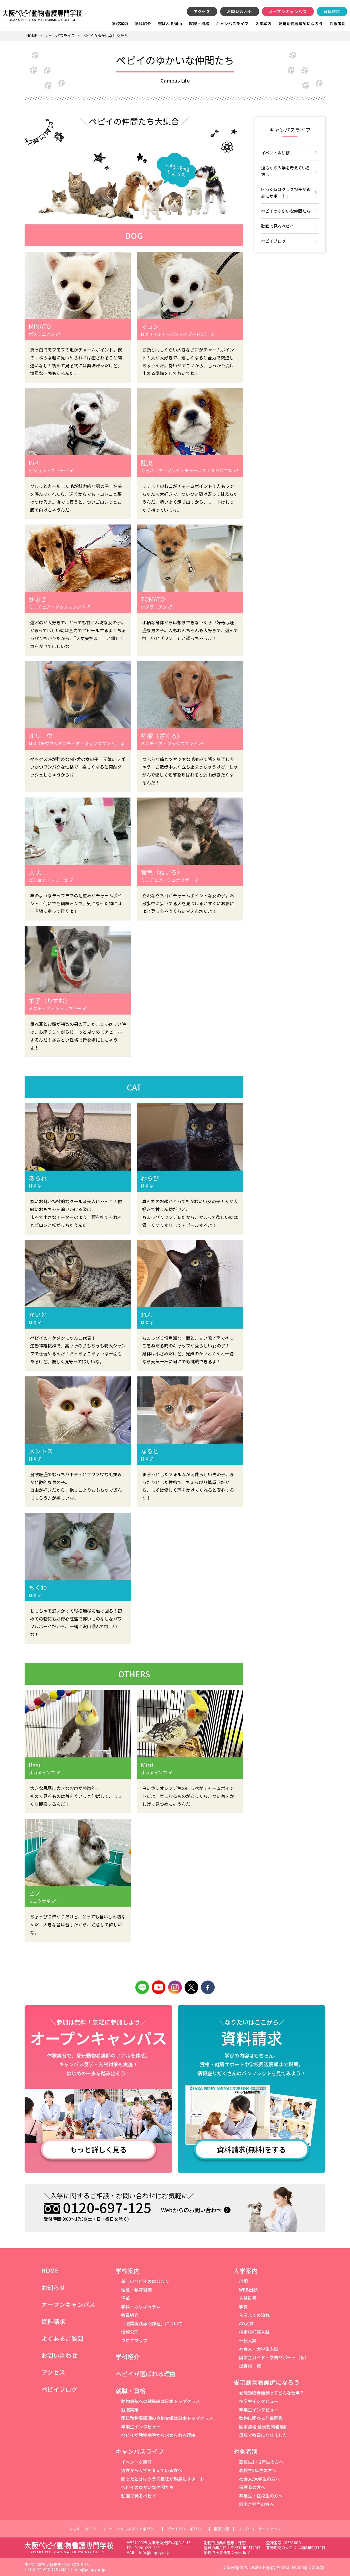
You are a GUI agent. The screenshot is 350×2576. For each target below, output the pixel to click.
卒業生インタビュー (141, 2426)
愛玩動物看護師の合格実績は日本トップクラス (167, 2418)
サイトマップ (270, 2529)
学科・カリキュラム (141, 2307)
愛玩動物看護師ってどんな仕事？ (272, 2393)
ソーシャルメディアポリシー (133, 2529)
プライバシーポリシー (186, 2529)
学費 (243, 2307)
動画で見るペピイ (278, 226)
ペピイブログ (273, 241)
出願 (243, 2281)
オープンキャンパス (288, 11)
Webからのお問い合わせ (191, 2210)
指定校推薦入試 (254, 2332)
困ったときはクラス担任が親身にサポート (163, 2479)
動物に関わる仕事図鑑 (261, 2418)
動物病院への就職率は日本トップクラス (161, 2401)
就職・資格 (199, 24)
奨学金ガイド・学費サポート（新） (274, 2357)
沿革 (126, 2298)
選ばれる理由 (170, 24)
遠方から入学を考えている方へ (286, 171)
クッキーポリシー (84, 2529)
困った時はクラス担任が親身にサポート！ (286, 193)
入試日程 (248, 2298)
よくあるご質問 (62, 2338)
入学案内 (263, 24)
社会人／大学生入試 (259, 2349)
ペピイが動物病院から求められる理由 (158, 2435)
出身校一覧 (250, 2366)
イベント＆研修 (275, 153)
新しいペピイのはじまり (145, 2281)
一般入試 (248, 2340)
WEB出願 (248, 2290)
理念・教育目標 (136, 2290)
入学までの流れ (254, 2315)
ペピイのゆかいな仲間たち (286, 211)
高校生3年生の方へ (258, 2470)
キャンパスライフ (232, 24)
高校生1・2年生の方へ (261, 2462)
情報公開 (130, 2332)
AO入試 (246, 2323)
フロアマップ (134, 2340)
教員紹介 (130, 2315)
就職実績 (130, 2410)
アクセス (202, 11)
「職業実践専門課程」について (152, 2323)
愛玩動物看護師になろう (301, 24)
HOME (50, 2270)
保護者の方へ (252, 2487)
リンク (244, 2529)
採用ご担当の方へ (256, 2504)
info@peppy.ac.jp (155, 2552)
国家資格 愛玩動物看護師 (264, 2426)
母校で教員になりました (263, 2435)
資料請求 (332, 11)
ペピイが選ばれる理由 (146, 2373)
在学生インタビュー (259, 2401)
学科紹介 (143, 24)
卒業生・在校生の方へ (261, 2496)
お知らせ (53, 2287)
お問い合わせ (240, 11)
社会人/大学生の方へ (259, 2479)
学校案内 (120, 24)
